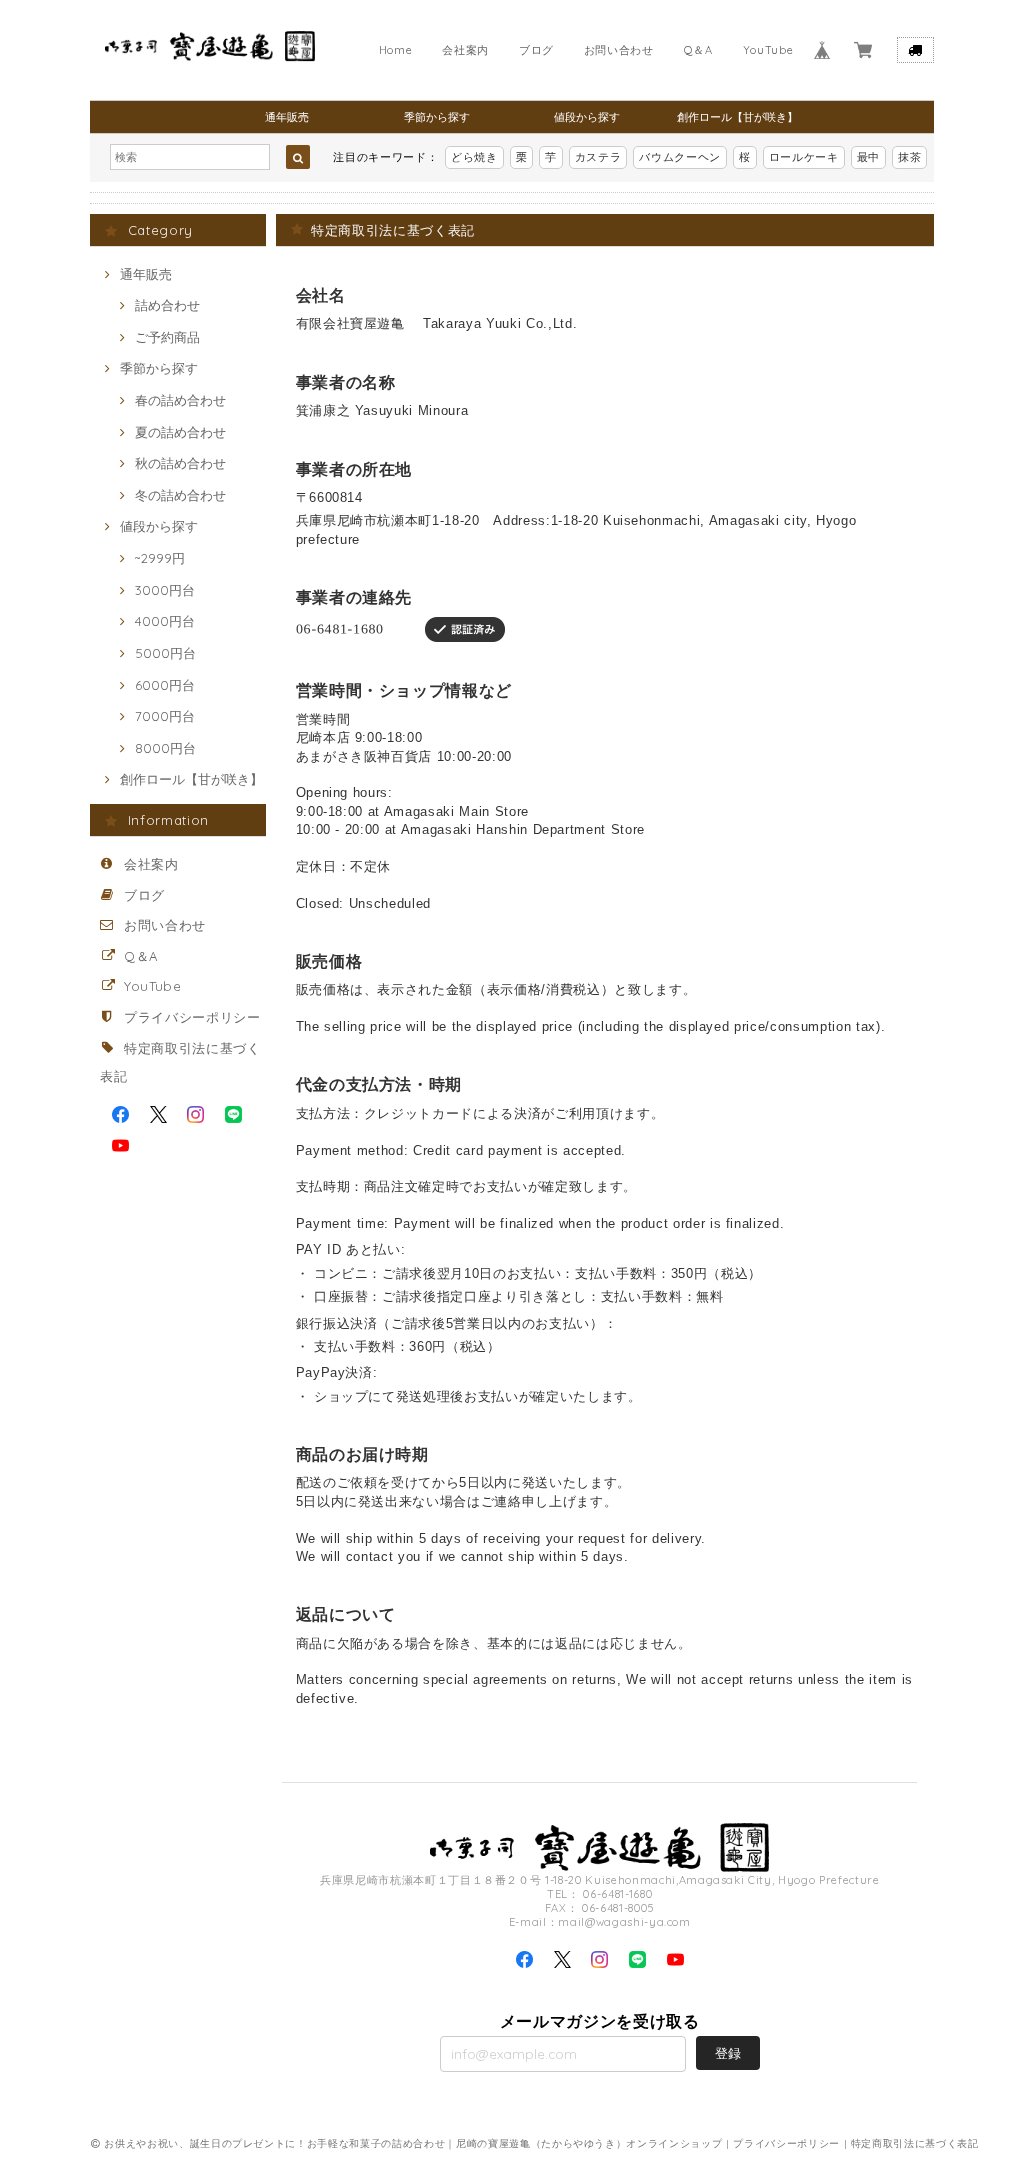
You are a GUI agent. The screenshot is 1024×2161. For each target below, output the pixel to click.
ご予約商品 (167, 337)
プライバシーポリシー (192, 1017)
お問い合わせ (619, 50)
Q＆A (698, 50)
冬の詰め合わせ (180, 495)
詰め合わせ (167, 305)
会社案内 (465, 50)
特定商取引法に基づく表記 (915, 2143)
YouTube (768, 50)
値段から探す (587, 117)
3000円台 (165, 590)
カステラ (598, 157)
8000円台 (165, 748)
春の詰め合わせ (180, 400)
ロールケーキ (804, 157)
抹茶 (909, 157)
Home (396, 50)
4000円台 (165, 621)
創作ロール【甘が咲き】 (737, 117)
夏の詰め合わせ (180, 432)
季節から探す (437, 117)
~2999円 (160, 558)
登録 (728, 2053)
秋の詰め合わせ (180, 463)
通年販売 (287, 117)
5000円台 (165, 653)
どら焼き (474, 157)
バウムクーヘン (680, 157)
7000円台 (165, 716)
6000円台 (165, 685)
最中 (868, 157)
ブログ (536, 50)
